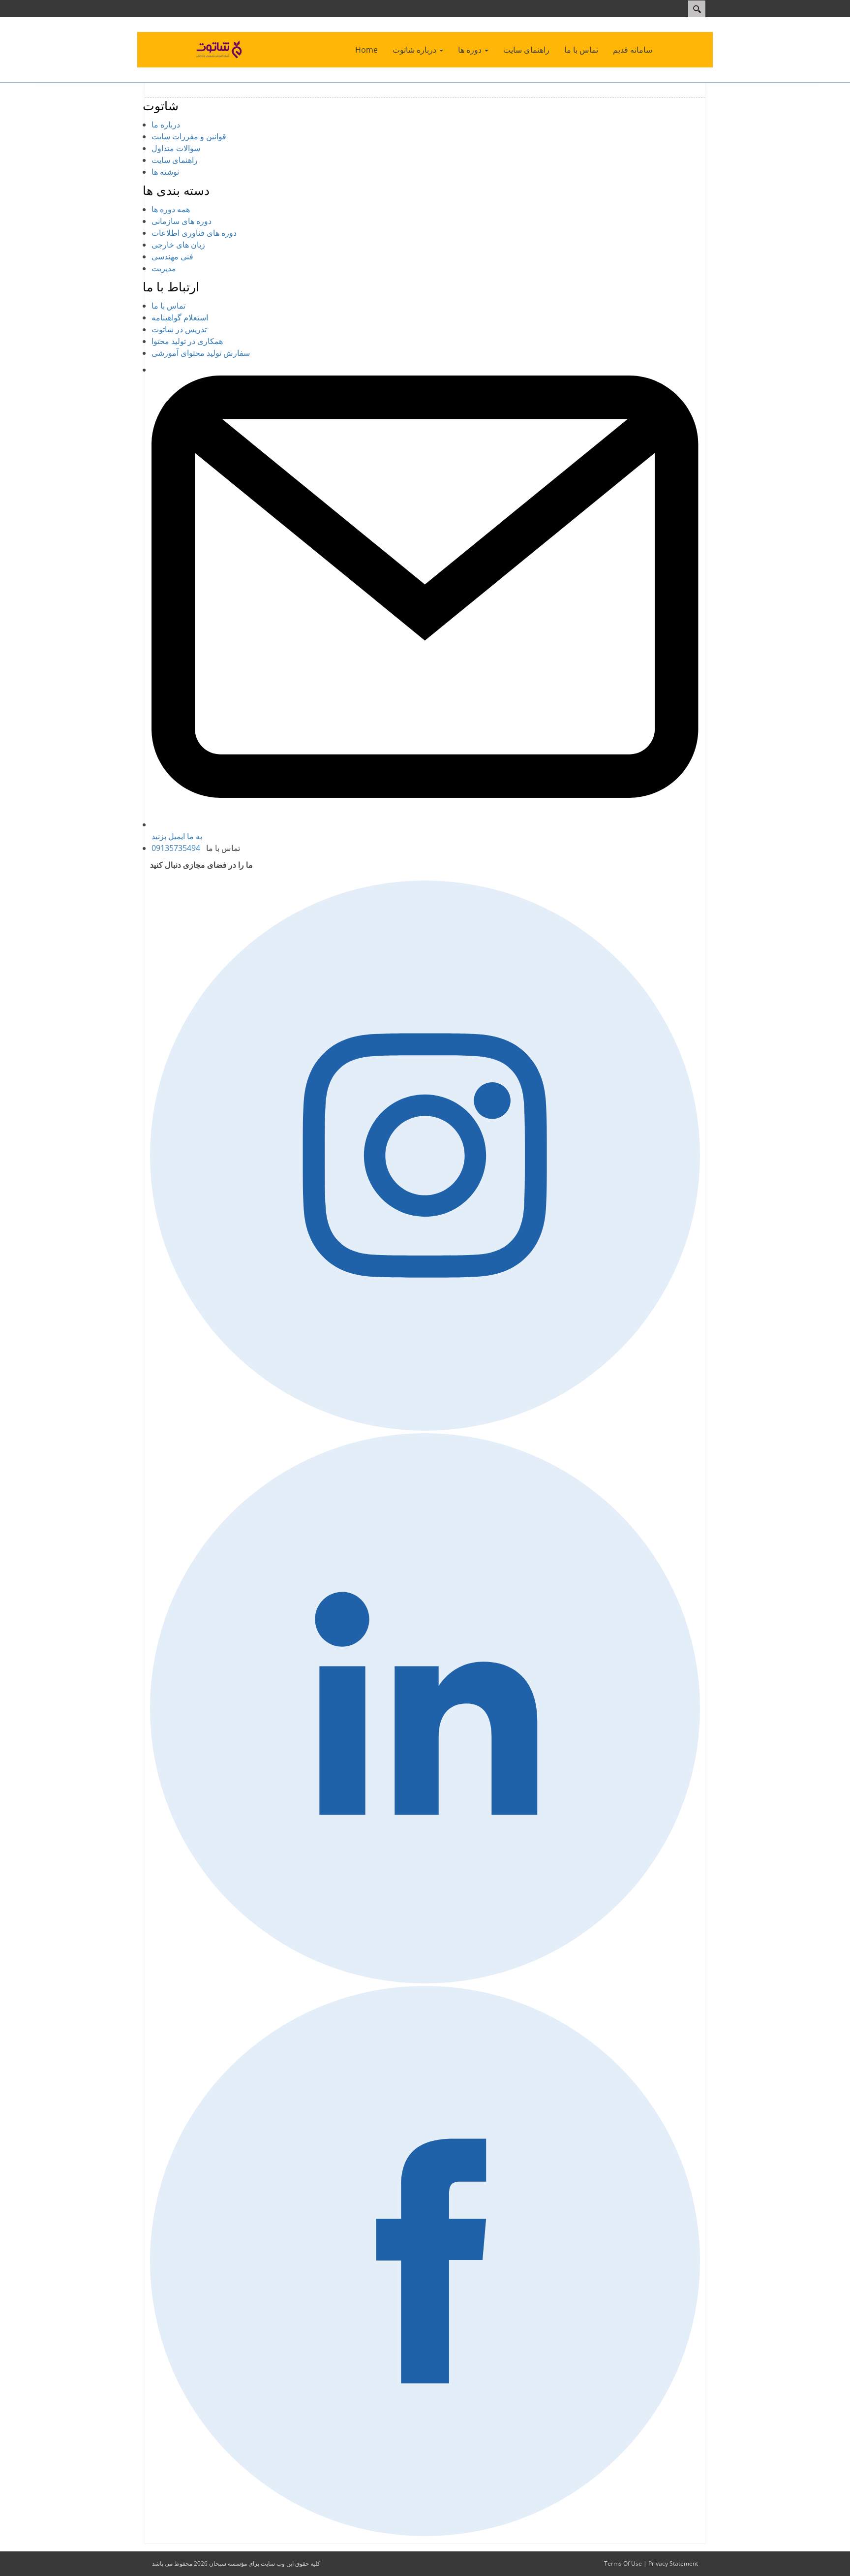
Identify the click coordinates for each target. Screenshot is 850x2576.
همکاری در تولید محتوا (187, 341)
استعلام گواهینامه (180, 317)
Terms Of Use (623, 2563)
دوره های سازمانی (182, 221)
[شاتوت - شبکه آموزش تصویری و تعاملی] (220, 49)
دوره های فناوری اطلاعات (194, 233)
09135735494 (176, 848)
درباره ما (166, 125)
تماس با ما (168, 306)
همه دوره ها (171, 209)
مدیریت (164, 268)
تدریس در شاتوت (179, 329)
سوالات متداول (176, 148)
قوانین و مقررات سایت (189, 136)
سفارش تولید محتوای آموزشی (201, 353)
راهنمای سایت (175, 160)
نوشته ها (165, 172)
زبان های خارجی (178, 245)
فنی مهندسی (172, 256)
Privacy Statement (673, 2563)
